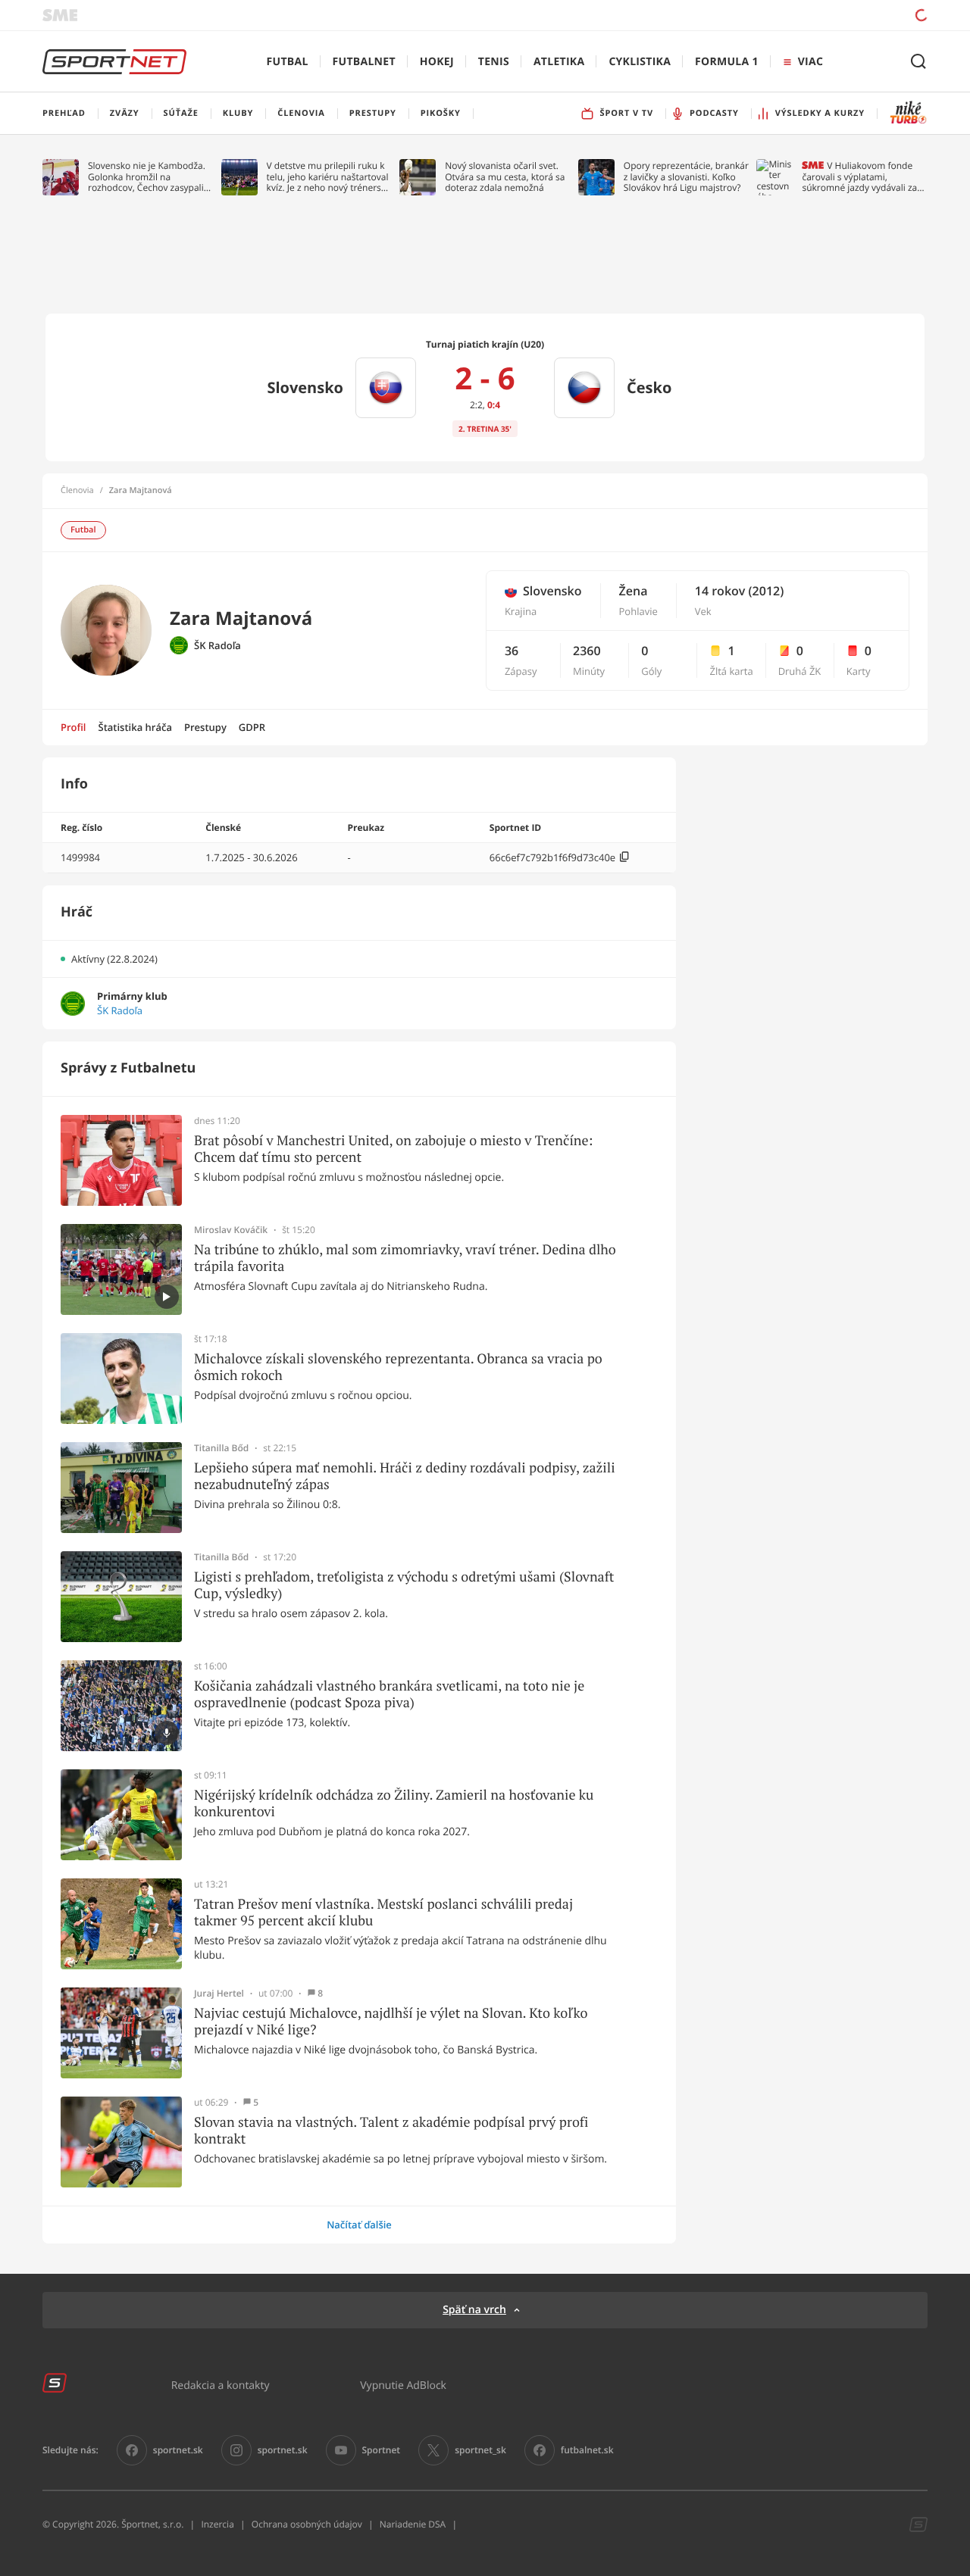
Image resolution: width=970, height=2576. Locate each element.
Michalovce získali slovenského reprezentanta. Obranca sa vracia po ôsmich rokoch (398, 1367)
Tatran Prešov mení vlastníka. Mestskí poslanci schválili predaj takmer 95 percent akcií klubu (383, 1912)
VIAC (810, 62)
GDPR (252, 727)
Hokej (437, 62)
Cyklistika (640, 62)
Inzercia (217, 2524)
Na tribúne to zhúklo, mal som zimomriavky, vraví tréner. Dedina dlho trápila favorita (405, 1258)
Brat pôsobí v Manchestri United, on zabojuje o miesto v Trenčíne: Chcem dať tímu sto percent (393, 1149)
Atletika (559, 62)
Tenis (494, 62)
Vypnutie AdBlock (403, 2385)
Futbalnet (364, 62)
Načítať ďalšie (359, 2225)
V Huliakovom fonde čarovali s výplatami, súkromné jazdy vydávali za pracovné (859, 177)
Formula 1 (727, 62)
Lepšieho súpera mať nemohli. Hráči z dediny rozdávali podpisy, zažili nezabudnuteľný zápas (405, 1476)
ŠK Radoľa (217, 646)
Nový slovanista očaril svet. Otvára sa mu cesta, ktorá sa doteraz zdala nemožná (505, 177)
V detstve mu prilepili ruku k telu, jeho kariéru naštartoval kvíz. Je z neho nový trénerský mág (329, 177)
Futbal (288, 62)
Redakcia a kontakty (221, 2385)
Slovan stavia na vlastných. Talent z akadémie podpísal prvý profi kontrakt (391, 2130)
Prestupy (205, 727)
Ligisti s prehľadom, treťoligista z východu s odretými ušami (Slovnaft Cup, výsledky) (404, 1585)
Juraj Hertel (219, 1994)
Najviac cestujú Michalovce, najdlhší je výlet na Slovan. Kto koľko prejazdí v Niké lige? (391, 2021)
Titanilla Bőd (221, 1448)
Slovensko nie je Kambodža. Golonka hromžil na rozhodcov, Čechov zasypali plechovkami (147, 177)
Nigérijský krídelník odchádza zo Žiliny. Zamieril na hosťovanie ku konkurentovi (394, 1803)
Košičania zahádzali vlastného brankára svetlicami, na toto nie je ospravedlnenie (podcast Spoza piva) (389, 1694)
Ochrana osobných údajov (307, 2524)
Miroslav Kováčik (231, 1230)
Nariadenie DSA (413, 2524)
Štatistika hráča (135, 727)
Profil (74, 727)
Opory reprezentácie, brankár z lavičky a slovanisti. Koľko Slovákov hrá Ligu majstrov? (686, 177)
